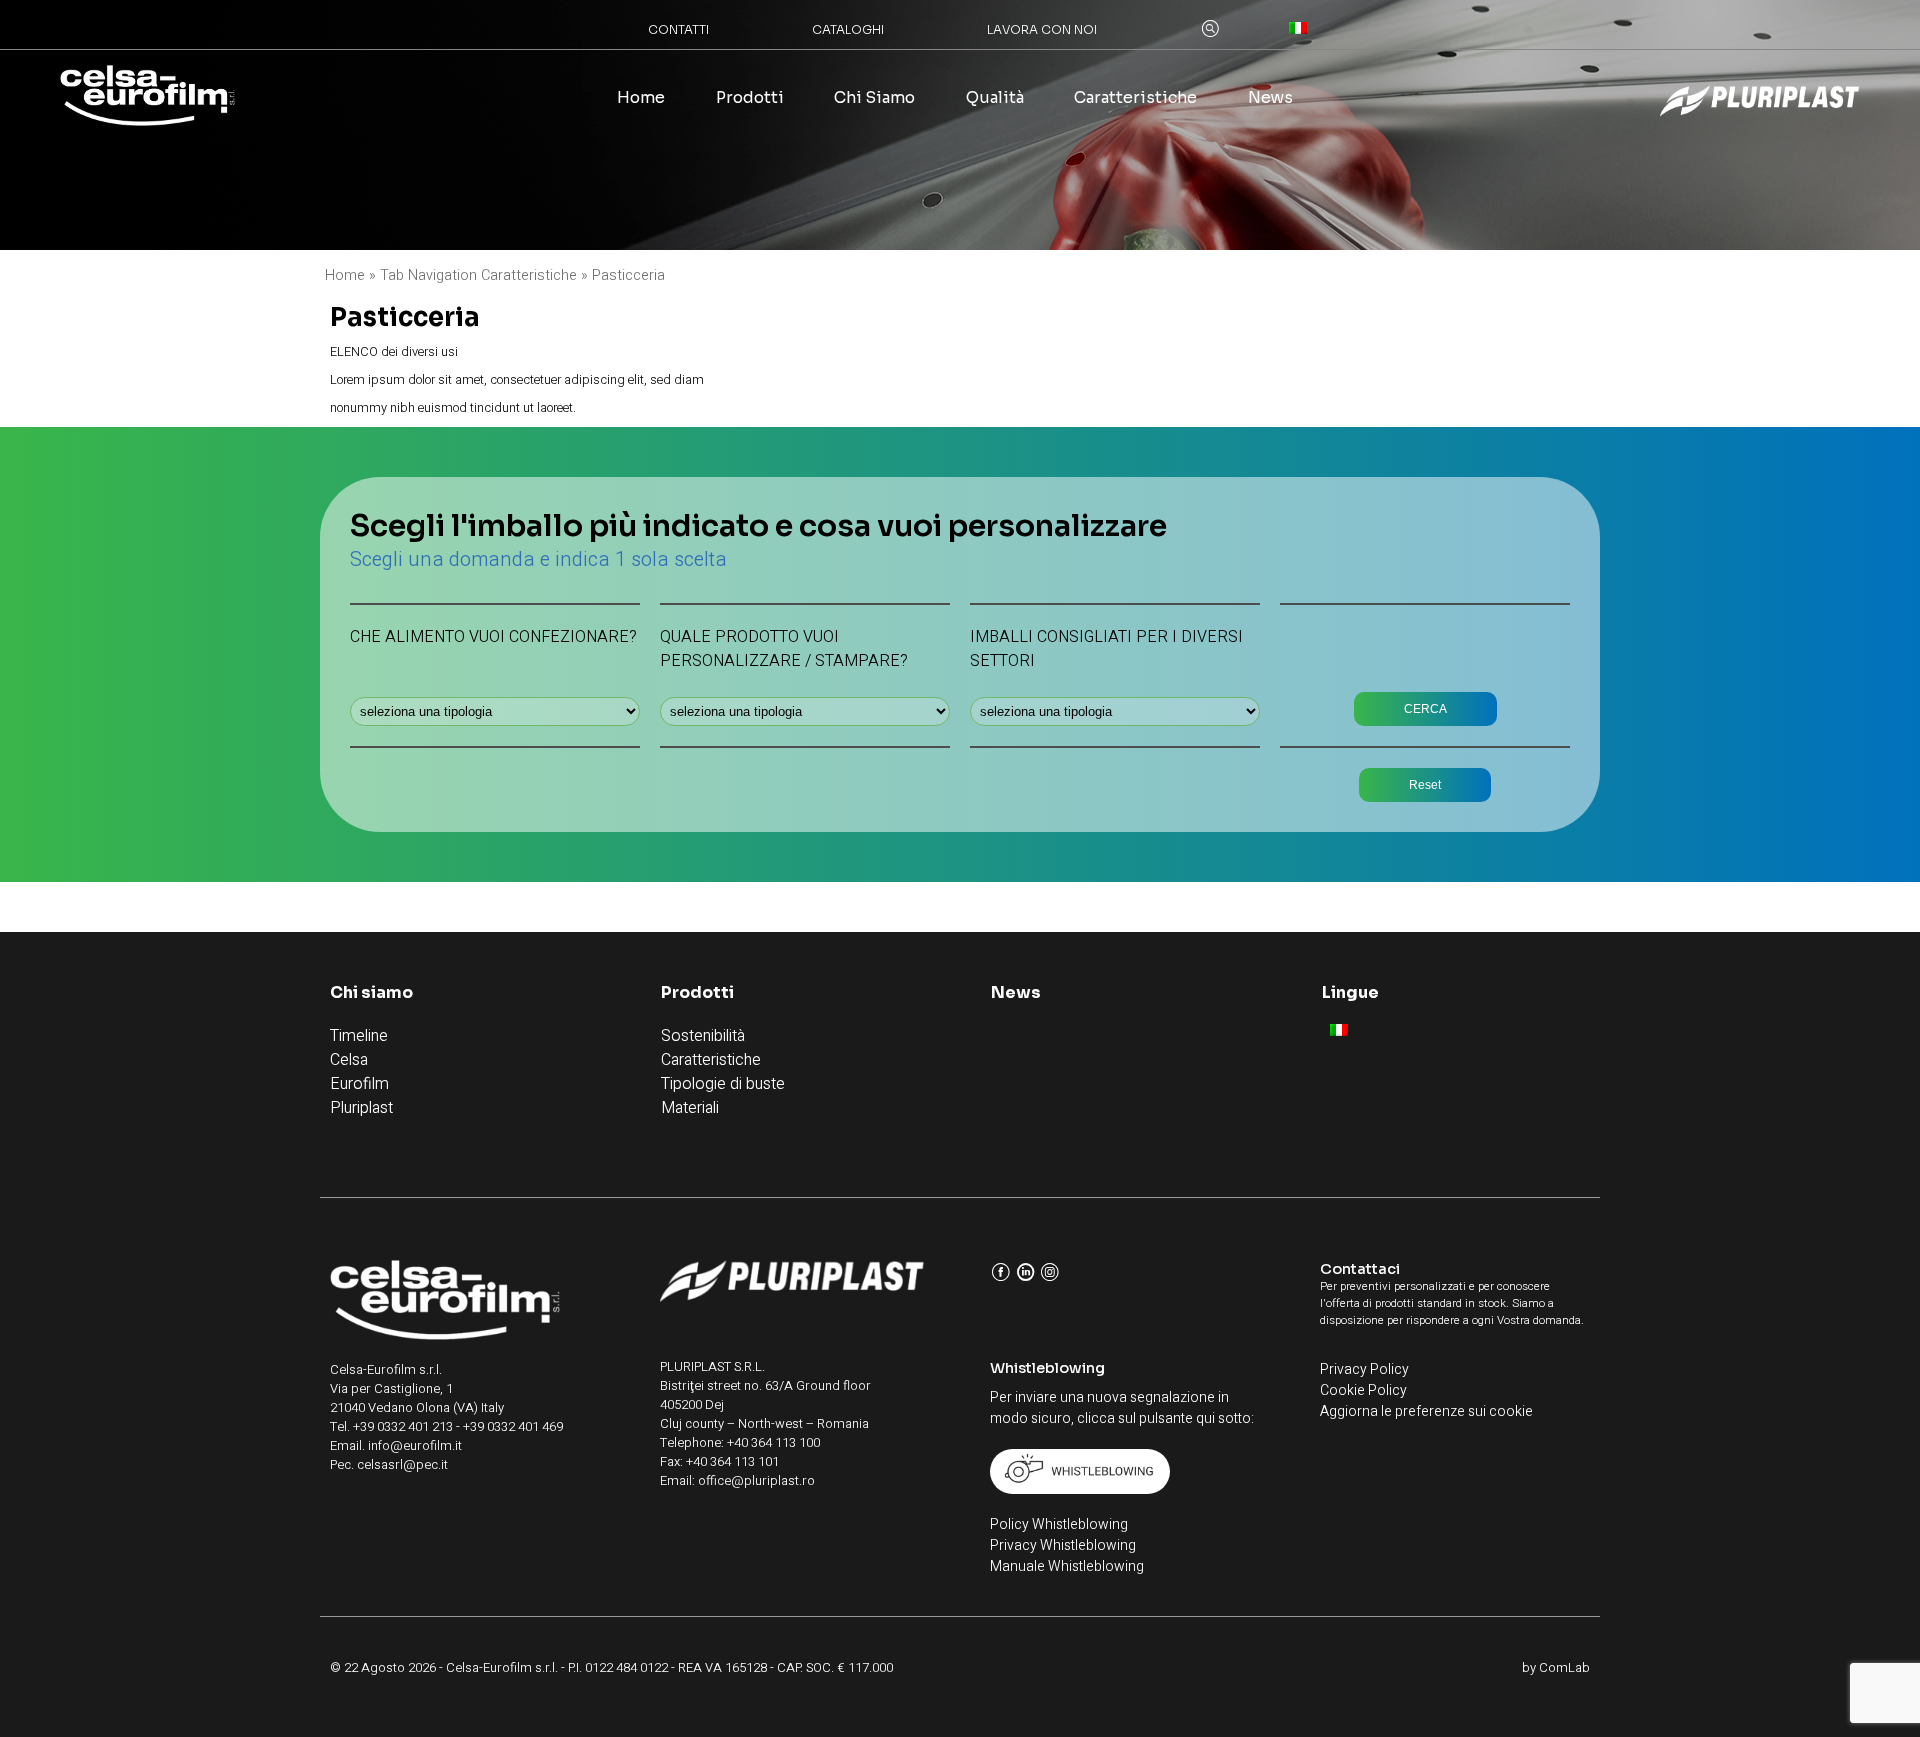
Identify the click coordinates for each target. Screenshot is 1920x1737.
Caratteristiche (1135, 98)
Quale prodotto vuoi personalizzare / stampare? (784, 649)
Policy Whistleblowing (1059, 1524)
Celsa (349, 1060)
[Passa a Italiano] (1339, 1029)
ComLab (1564, 1667)
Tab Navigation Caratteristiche (478, 275)
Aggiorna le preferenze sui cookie (1426, 1411)
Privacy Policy (1364, 1369)
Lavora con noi (1042, 29)
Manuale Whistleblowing (1067, 1566)
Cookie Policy (1363, 1390)
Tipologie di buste (723, 1084)
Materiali (690, 1108)
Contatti (678, 29)
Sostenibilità (703, 1036)
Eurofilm (359, 1084)
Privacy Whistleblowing (1063, 1545)
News (1270, 98)
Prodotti (750, 98)
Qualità (995, 98)
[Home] (147, 99)
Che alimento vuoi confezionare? (493, 637)
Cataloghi (848, 29)
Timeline (359, 1036)
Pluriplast (361, 1108)
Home (641, 98)
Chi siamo (874, 98)
